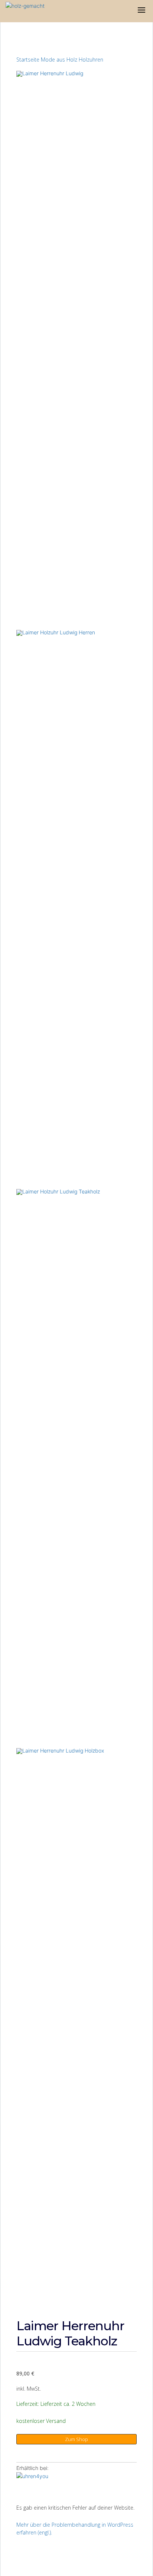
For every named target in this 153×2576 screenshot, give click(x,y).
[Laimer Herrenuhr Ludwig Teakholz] (39, 2483)
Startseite (28, 60)
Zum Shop (76, 2439)
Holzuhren (91, 60)
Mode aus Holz (59, 60)
